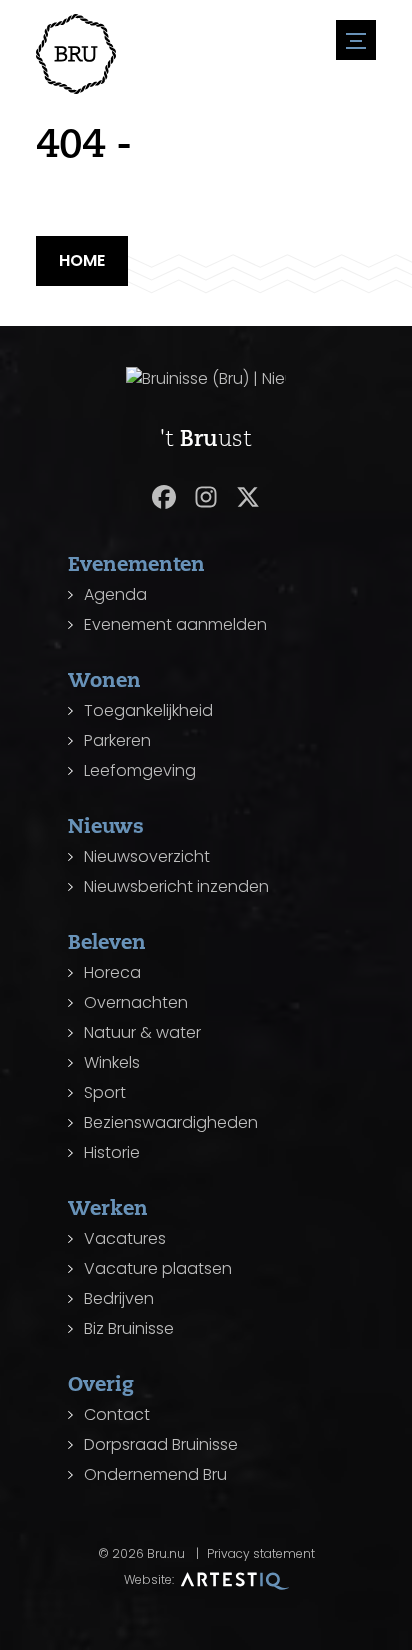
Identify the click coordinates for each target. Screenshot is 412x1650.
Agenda (115, 594)
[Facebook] (164, 497)
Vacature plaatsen (158, 1268)
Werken (108, 1207)
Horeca (112, 972)
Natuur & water (142, 1032)
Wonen (104, 679)
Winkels (112, 1062)
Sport (105, 1092)
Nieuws (106, 825)
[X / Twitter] (248, 497)
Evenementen (136, 563)
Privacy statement (261, 1553)
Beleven (107, 941)
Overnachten (136, 1002)
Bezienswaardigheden (171, 1122)
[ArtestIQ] (235, 1579)
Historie (112, 1152)
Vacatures (125, 1238)
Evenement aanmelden (175, 624)
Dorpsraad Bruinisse (161, 1444)
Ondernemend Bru (155, 1474)
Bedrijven (119, 1298)
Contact (117, 1414)
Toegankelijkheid (148, 710)
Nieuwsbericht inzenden (176, 886)
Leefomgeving (140, 770)
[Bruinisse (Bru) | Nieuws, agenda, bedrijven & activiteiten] (76, 54)
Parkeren (117, 740)
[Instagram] (206, 497)
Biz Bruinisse (129, 1328)
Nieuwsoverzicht (147, 856)
